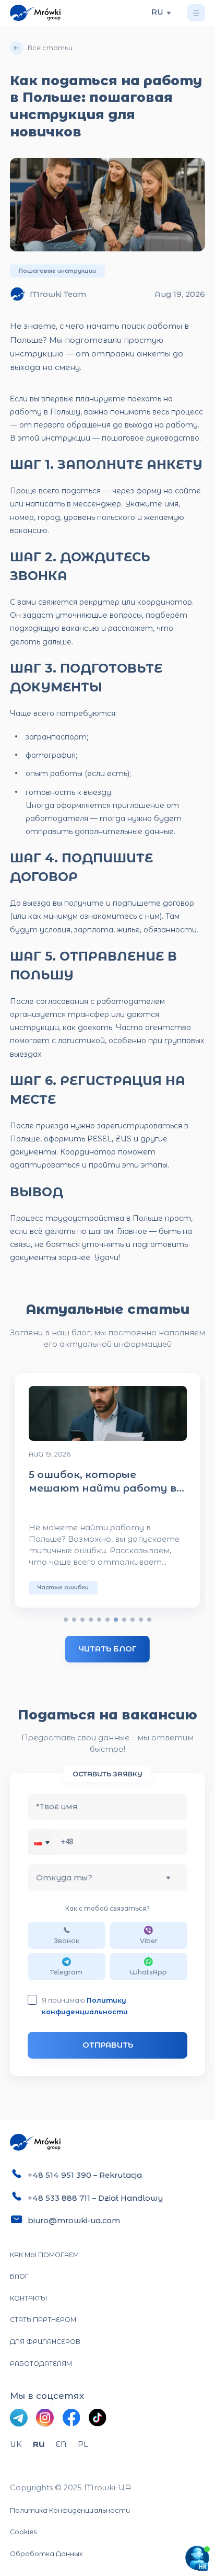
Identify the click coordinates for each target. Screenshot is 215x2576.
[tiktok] (98, 2418)
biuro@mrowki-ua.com (74, 2221)
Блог (19, 2276)
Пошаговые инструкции (57, 271)
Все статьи (50, 48)
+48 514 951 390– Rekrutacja (85, 2175)
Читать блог (107, 1649)
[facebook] (71, 2418)
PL (83, 2444)
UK (16, 2444)
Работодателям (41, 2364)
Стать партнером (43, 2320)
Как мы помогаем (44, 2255)
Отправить (108, 2045)
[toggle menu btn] (196, 13)
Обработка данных (46, 2554)
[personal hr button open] (197, 2558)
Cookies (23, 2532)
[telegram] (19, 2418)
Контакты (28, 2298)
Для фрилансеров (45, 2342)
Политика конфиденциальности (70, 2510)
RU (39, 2444)
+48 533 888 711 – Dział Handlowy (95, 2198)
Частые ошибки (63, 1587)
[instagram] (45, 2418)
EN (61, 2444)
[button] (44, 1842)
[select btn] (169, 13)
